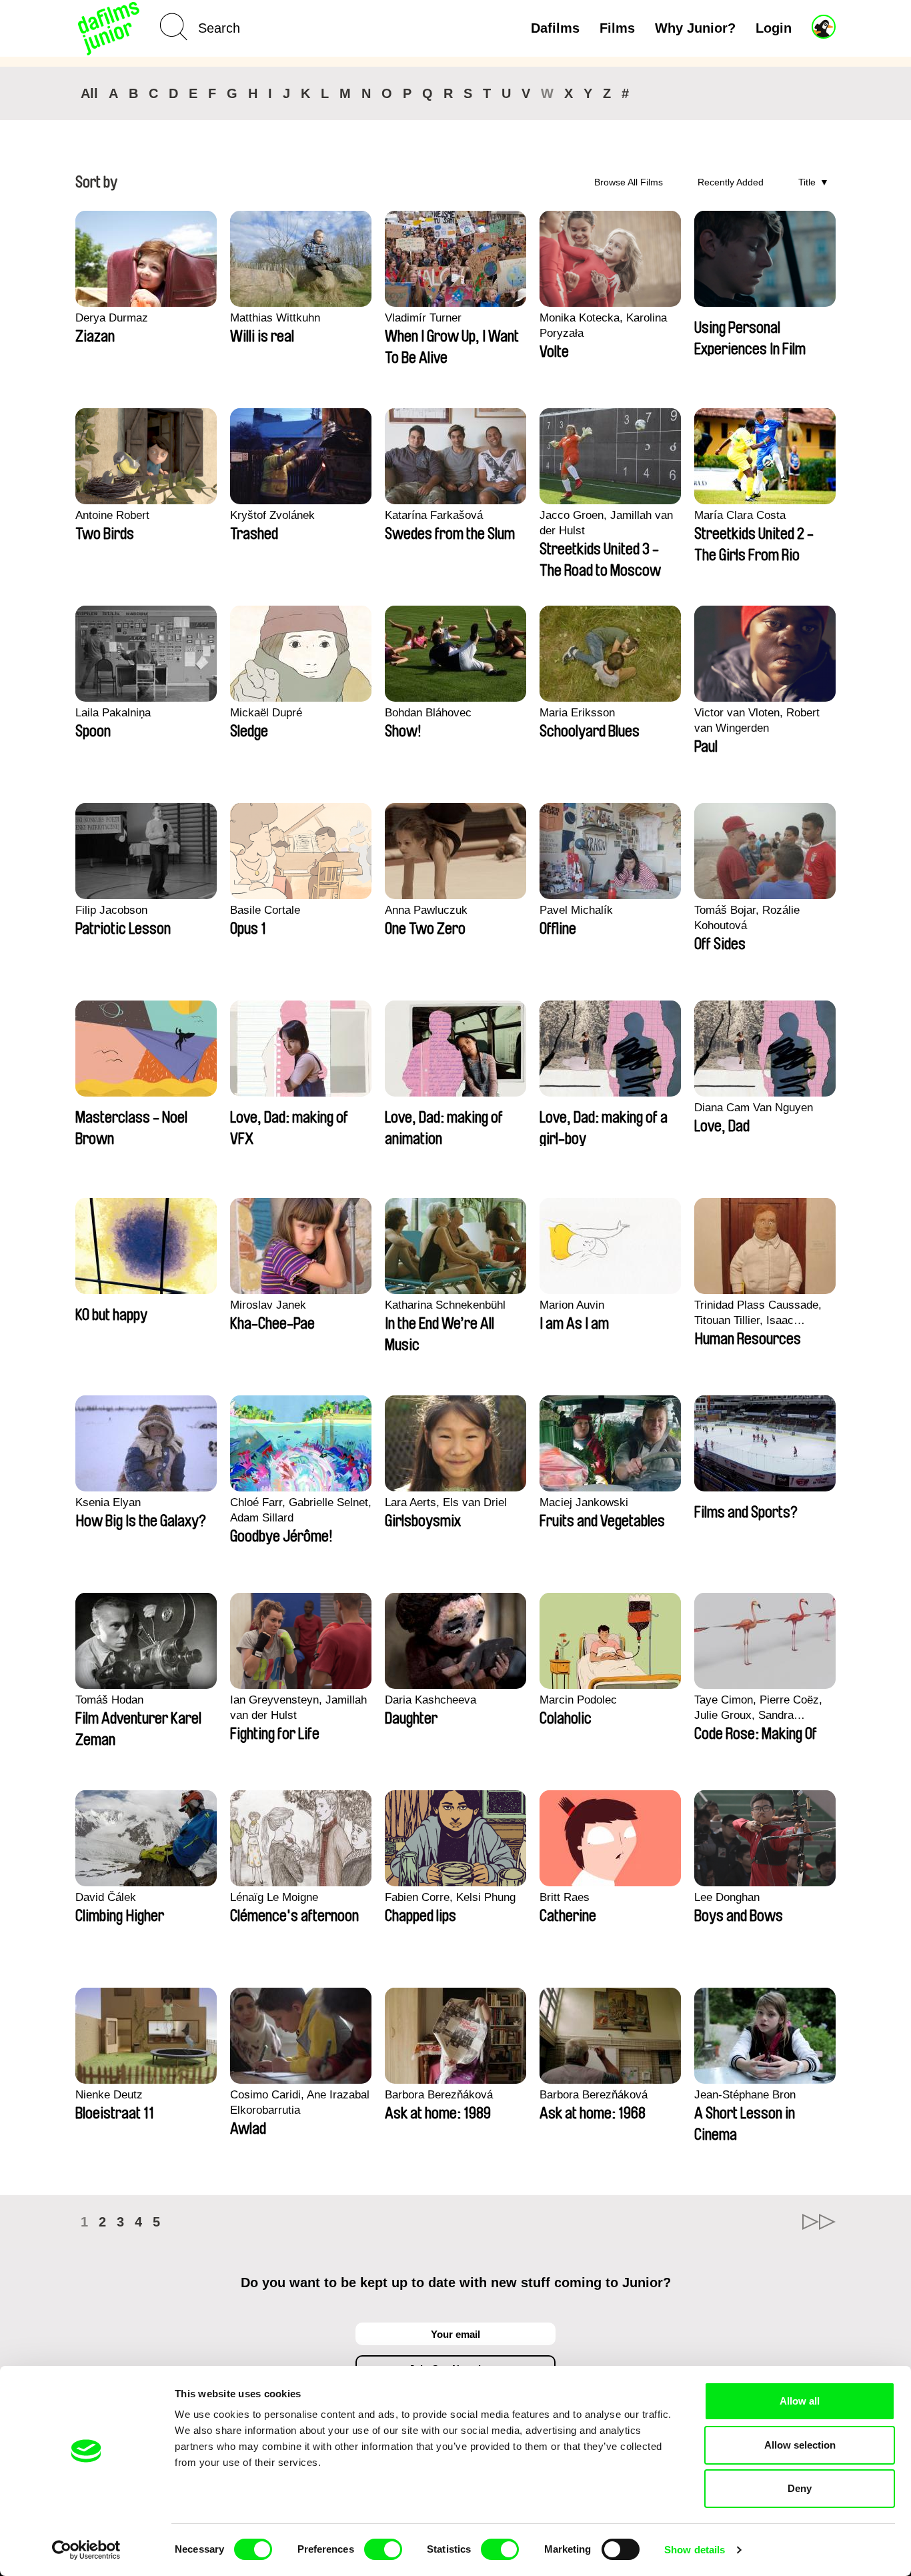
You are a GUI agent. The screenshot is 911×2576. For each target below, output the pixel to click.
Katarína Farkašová (434, 515)
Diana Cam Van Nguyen (754, 1108)
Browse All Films (629, 182)
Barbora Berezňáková (439, 2095)
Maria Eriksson (577, 713)
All (89, 93)
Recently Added (731, 182)
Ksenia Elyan (108, 1502)
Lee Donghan (727, 1897)
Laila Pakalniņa (113, 713)
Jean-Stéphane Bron (745, 2095)
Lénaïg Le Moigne (274, 1897)
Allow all (800, 2401)
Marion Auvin (572, 1305)
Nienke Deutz (109, 2095)
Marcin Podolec (578, 1700)
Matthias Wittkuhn (275, 318)
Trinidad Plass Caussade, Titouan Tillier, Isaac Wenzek (758, 1313)
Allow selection (800, 2445)
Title (807, 182)
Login (774, 28)
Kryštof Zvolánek (272, 515)
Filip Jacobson (111, 910)
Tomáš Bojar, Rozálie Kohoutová (747, 918)
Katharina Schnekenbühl (445, 1305)
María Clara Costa (740, 515)
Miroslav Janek (268, 1305)
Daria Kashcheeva (430, 1700)
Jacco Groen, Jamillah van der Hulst (606, 523)
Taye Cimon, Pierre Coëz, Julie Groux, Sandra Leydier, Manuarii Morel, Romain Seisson (758, 1708)
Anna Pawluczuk (426, 910)
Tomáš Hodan (109, 1700)
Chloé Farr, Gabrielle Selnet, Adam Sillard (301, 1510)
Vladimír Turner (423, 318)
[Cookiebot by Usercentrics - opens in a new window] (86, 2550)
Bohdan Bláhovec (428, 713)
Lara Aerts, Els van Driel (446, 1502)
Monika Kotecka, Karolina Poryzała (603, 326)
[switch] (383, 2549)
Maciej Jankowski (584, 1502)
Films (617, 28)
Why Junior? (695, 28)
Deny (800, 2488)
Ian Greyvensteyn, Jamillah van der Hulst (298, 1708)
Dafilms (555, 28)
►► (819, 2222)
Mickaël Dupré (266, 713)
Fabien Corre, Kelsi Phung (450, 1897)
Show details (695, 2550)
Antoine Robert (112, 515)
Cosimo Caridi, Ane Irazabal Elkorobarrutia (300, 2102)
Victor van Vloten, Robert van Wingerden (757, 720)
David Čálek (106, 1897)
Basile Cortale (265, 910)
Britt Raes (565, 1897)
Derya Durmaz (112, 318)
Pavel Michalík (576, 910)
